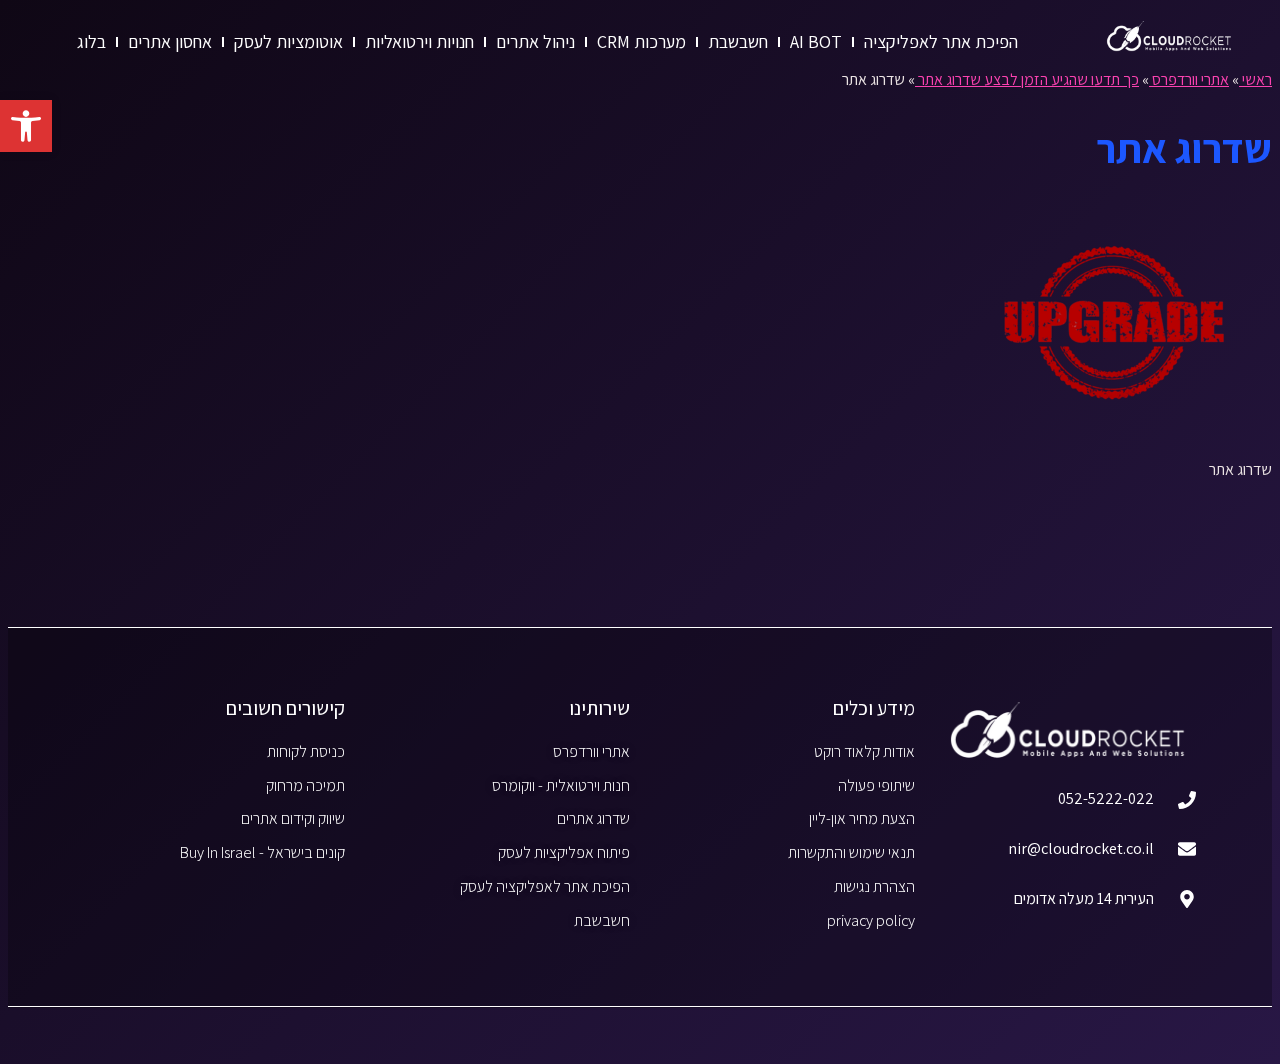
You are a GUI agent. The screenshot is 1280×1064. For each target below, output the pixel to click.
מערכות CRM (641, 41)
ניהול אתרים (535, 41)
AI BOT (816, 41)
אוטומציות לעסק (288, 41)
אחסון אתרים (170, 41)
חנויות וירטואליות (419, 41)
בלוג (91, 41)
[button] (26, 126)
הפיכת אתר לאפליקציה (941, 41)
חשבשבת (738, 41)
